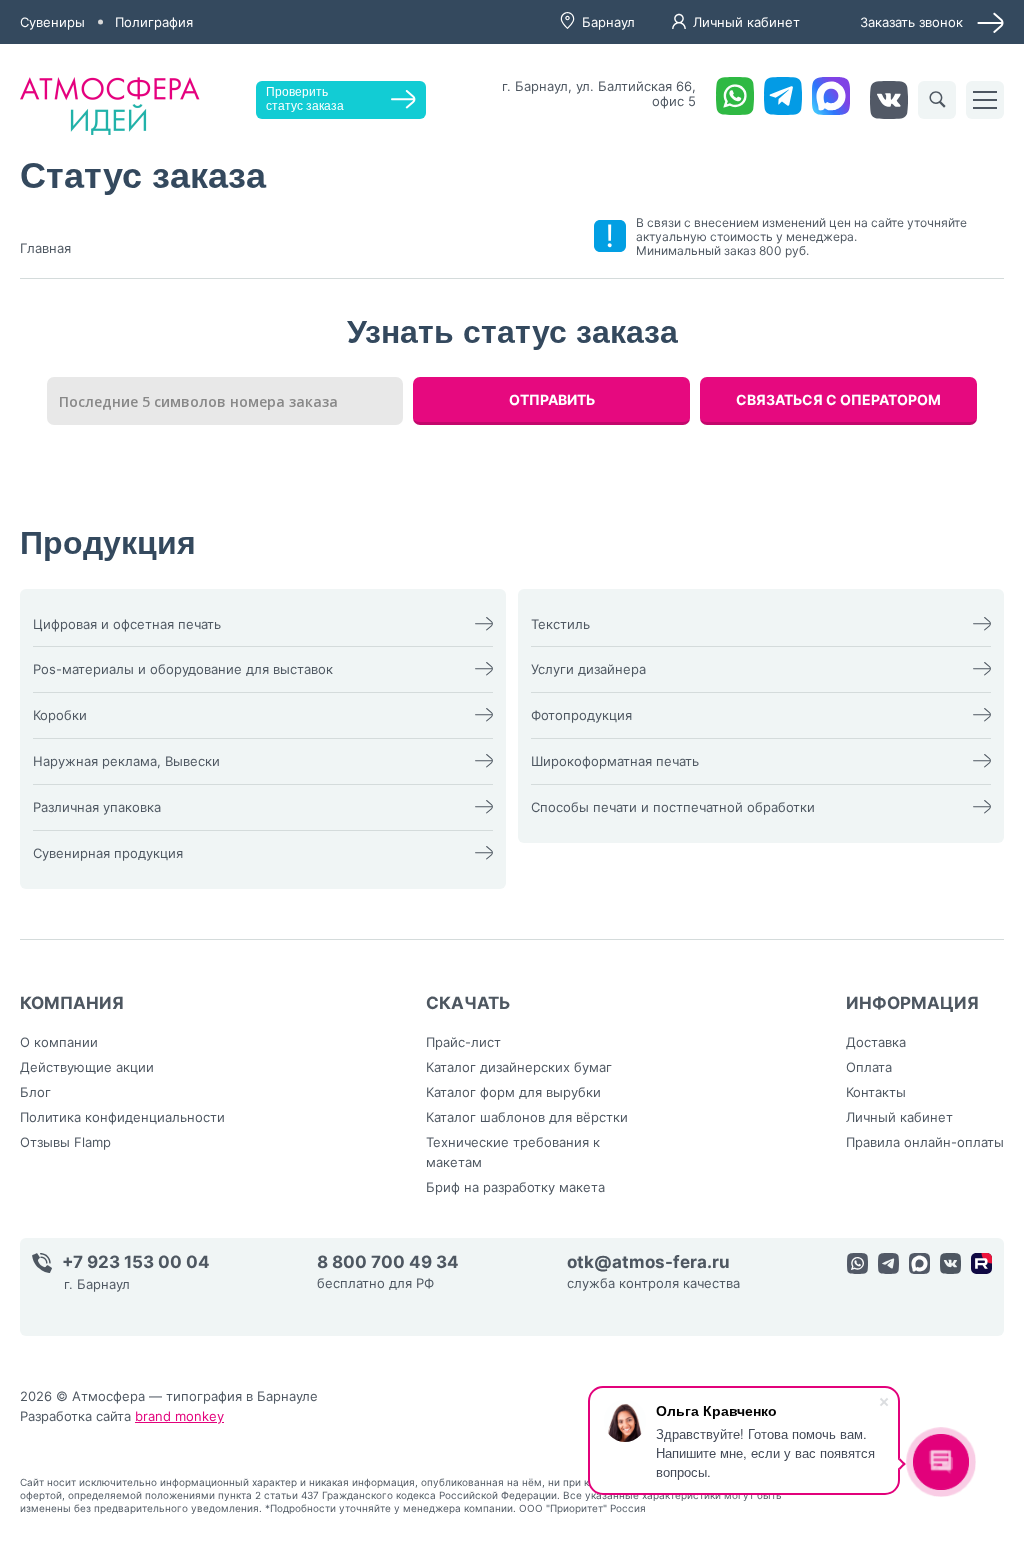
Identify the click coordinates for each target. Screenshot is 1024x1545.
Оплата (869, 1067)
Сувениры (52, 22)
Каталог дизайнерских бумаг (519, 1067)
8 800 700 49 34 (388, 1262)
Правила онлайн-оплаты (925, 1142)
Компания (72, 1003)
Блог (35, 1092)
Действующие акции (87, 1067)
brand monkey (179, 1416)
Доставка (876, 1042)
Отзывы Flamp (65, 1142)
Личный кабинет (746, 22)
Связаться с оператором (838, 399)
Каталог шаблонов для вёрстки (527, 1117)
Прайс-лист (463, 1042)
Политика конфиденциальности (122, 1117)
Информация (912, 1003)
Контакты (876, 1092)
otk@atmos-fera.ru (648, 1262)
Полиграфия (154, 22)
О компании (59, 1042)
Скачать (468, 1003)
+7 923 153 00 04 (136, 1262)
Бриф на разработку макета (515, 1187)
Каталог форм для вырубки (513, 1092)
